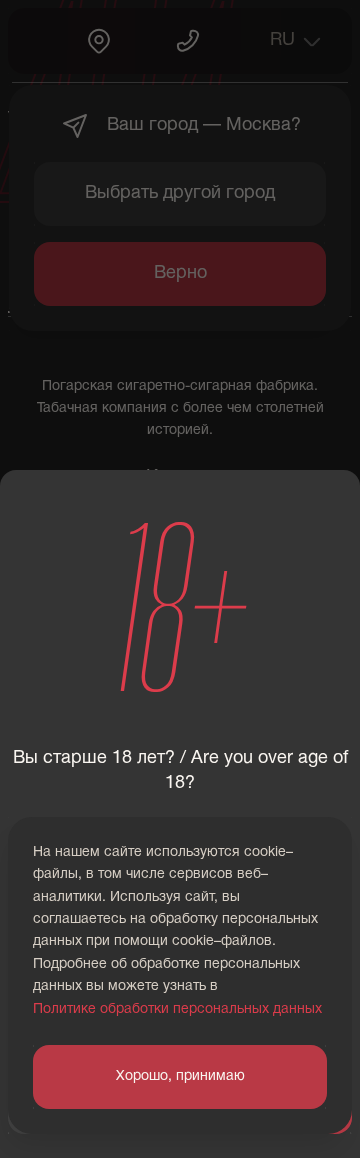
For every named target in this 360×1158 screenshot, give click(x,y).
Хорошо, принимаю (180, 1076)
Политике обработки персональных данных (177, 1009)
